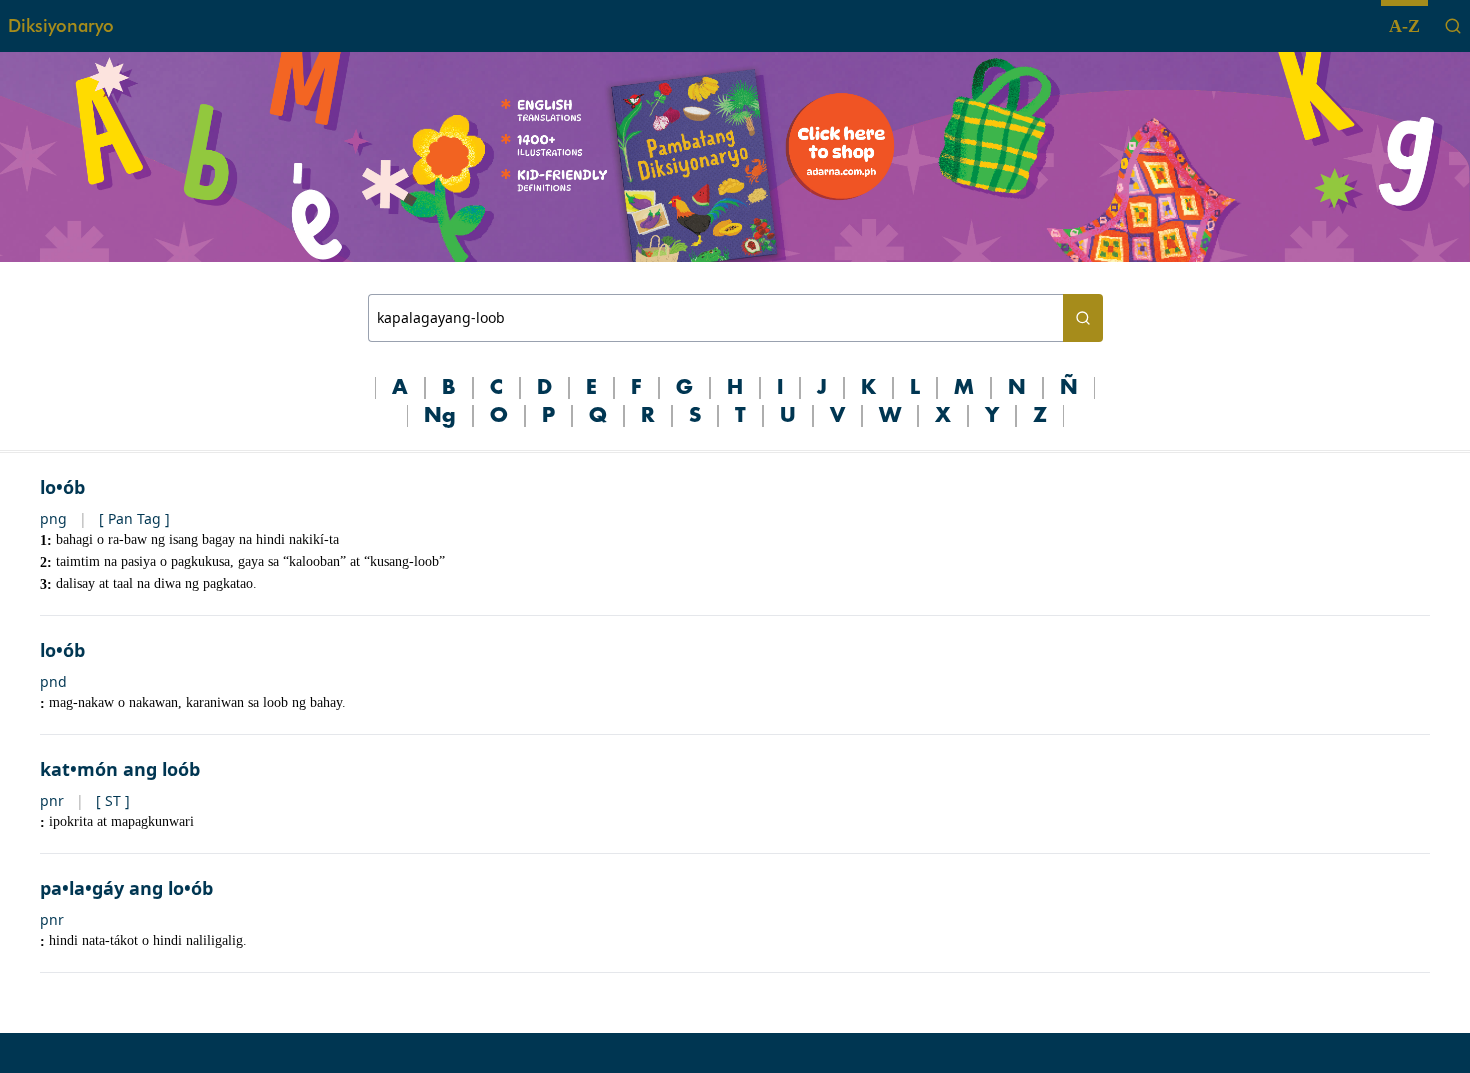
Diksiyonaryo (61, 25)
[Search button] (1083, 318)
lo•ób (62, 487)
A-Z (1404, 26)
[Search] (1453, 26)
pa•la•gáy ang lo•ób (126, 888)
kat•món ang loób (120, 769)
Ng (440, 416)
